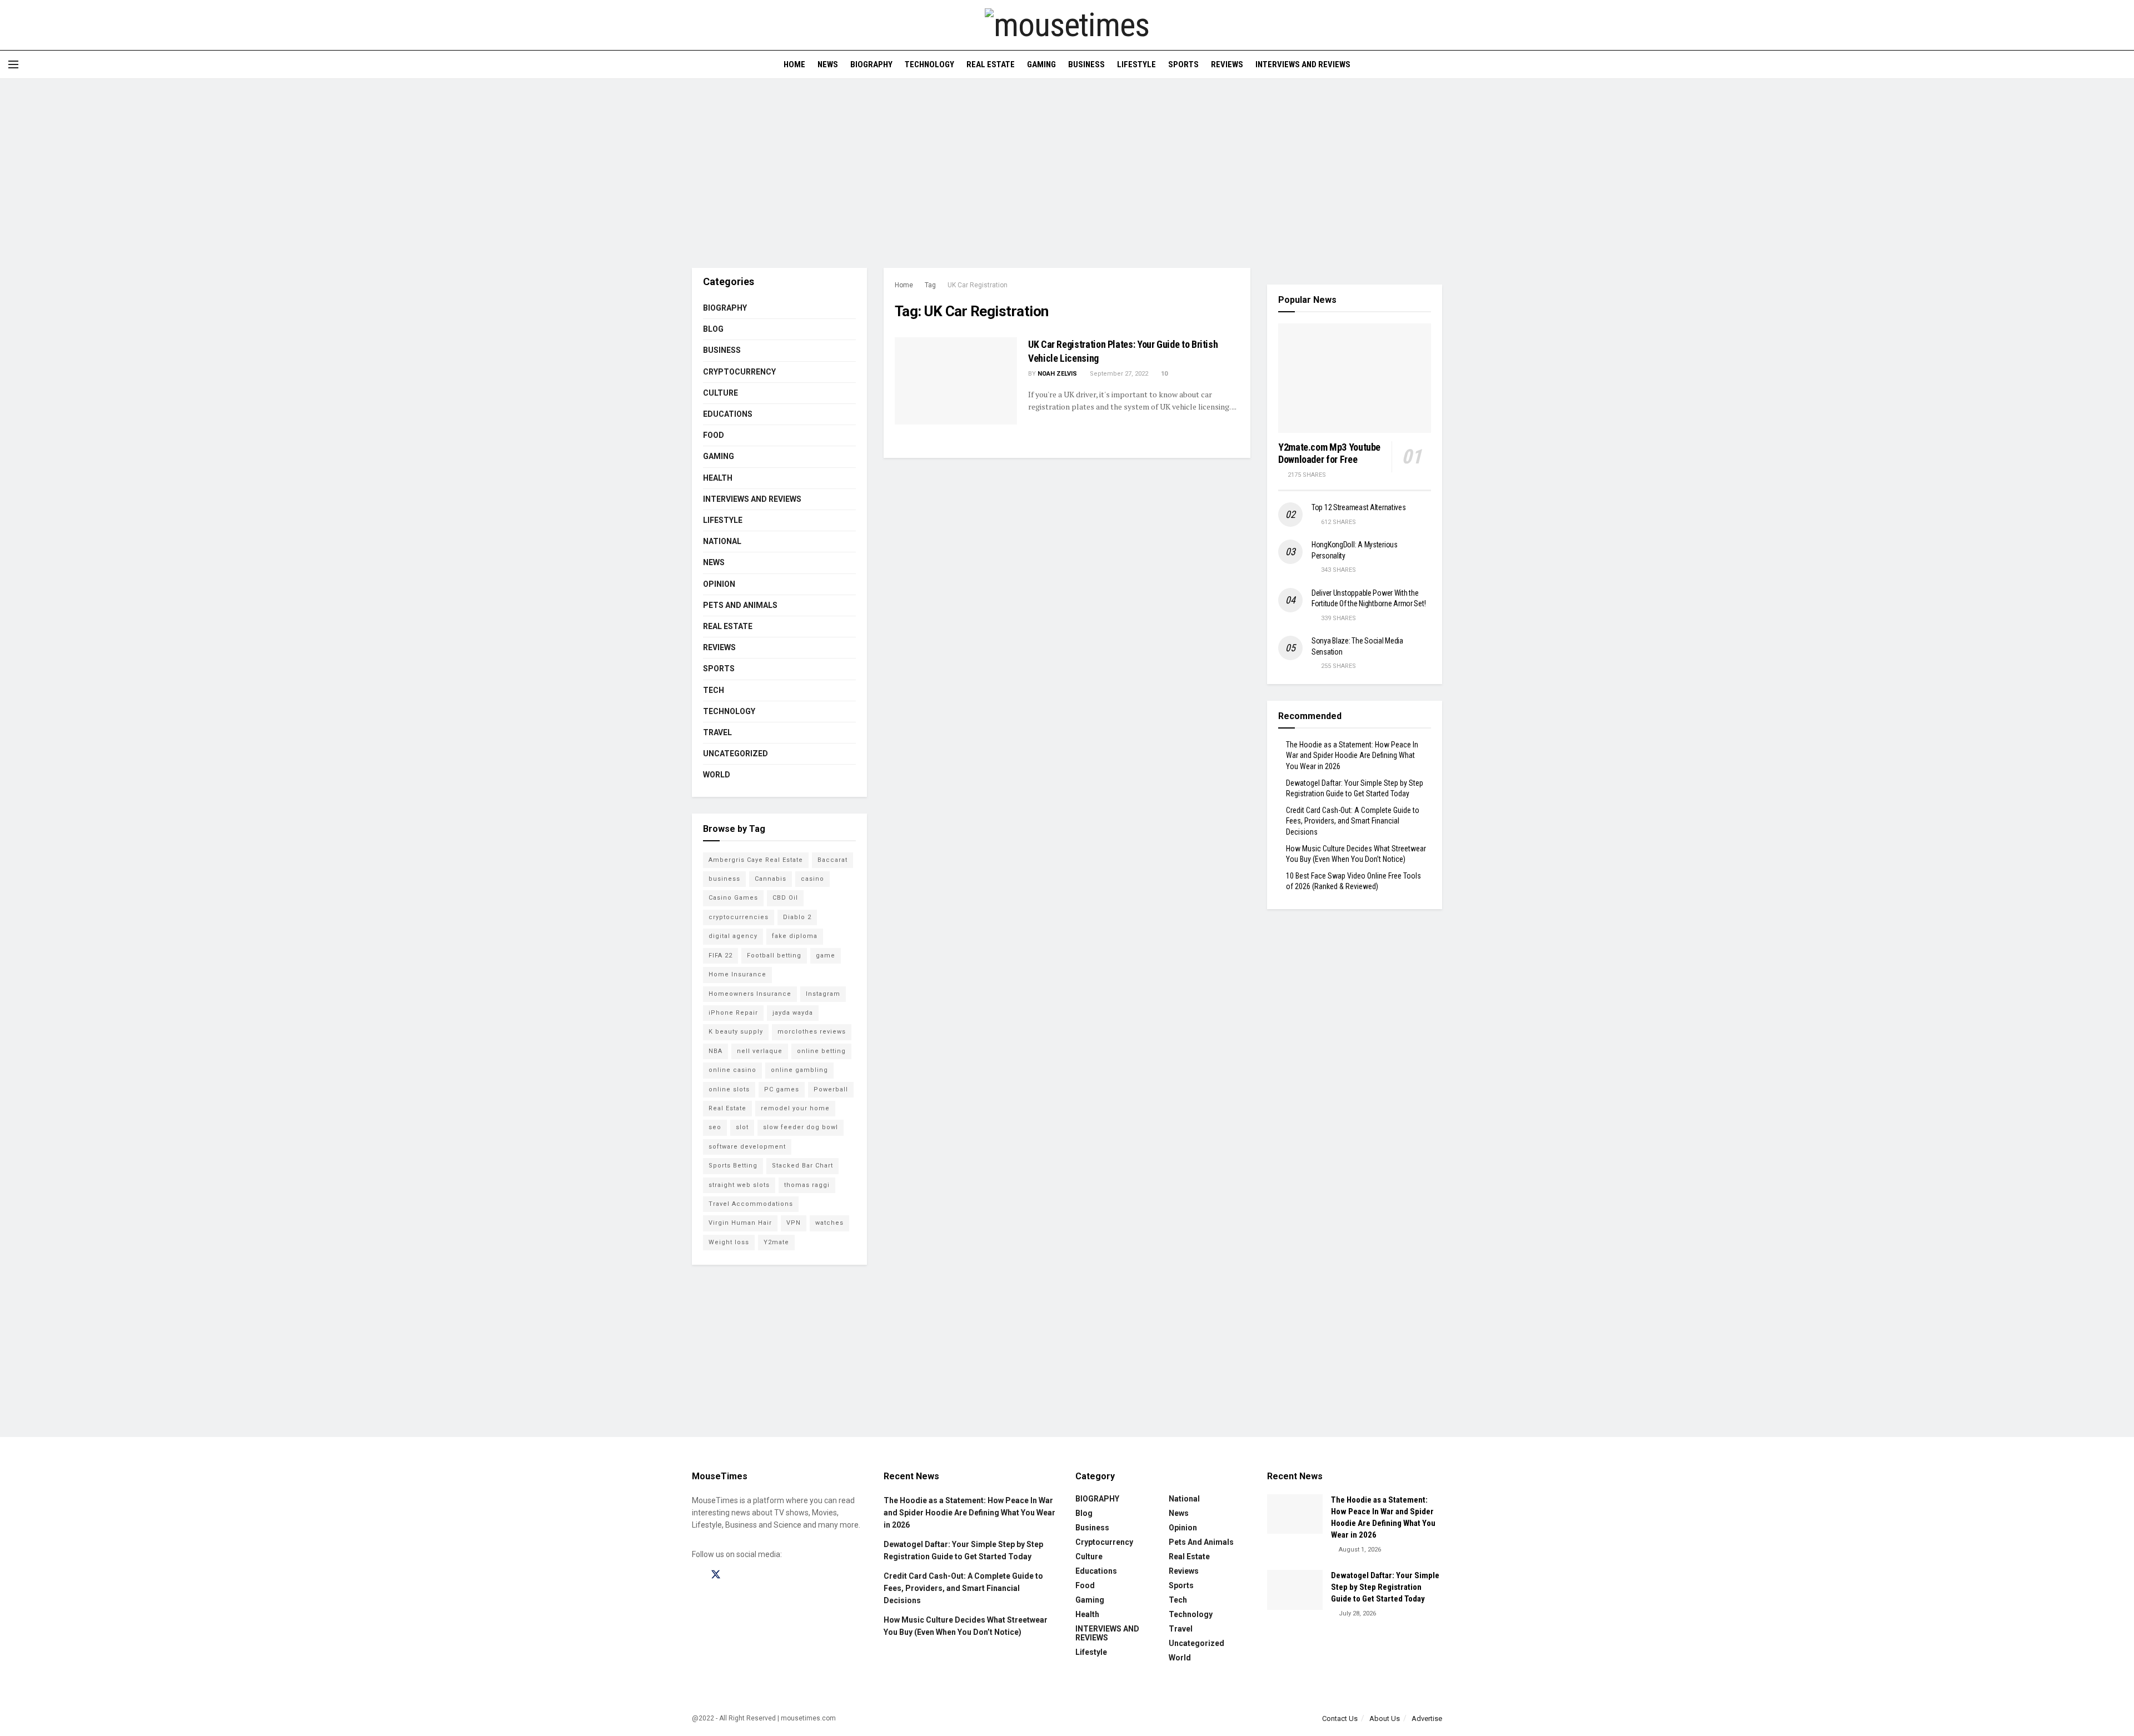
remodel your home (795, 1108)
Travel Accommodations (751, 1204)
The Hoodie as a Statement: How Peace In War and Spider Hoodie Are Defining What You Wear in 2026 (1352, 755)
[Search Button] (2121, 64)
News (828, 64)
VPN (794, 1223)
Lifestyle (1136, 64)
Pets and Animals (740, 605)
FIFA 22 (721, 956)
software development (747, 1147)
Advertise (1427, 1718)
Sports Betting (733, 1166)
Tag (930, 285)
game (826, 956)
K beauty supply (736, 1032)
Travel (717, 732)
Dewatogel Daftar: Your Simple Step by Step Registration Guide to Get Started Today (1385, 1587)
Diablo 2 (797, 917)
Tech (714, 690)
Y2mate (776, 1242)
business (724, 879)
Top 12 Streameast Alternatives (1359, 507)
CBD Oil (785, 898)
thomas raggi (807, 1185)
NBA (716, 1051)
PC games (782, 1089)
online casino (732, 1070)
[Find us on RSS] (774, 1575)
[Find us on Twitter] (716, 1575)
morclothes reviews (812, 1032)
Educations (728, 414)
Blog (713, 329)
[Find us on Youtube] (755, 1575)
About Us (1385, 1718)
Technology (929, 64)
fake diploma (795, 936)
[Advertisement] (1067, 173)
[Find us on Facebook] (696, 1575)
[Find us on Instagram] (736, 1575)
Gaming (1041, 64)
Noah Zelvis (1057, 374)
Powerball (831, 1089)
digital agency (733, 936)
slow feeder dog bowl (801, 1127)
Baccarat (832, 860)
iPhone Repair (733, 1013)
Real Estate (991, 64)
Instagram (823, 994)
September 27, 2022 (1118, 374)
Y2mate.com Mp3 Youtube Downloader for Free (1329, 453)
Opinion (719, 584)
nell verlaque (760, 1051)
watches (829, 1223)
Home (794, 64)
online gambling (799, 1070)
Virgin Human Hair (740, 1223)
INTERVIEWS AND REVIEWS (1303, 64)
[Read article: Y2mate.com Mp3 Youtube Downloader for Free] (1355, 378)
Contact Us (1340, 1718)
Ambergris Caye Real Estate (756, 860)
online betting (821, 1051)
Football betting (774, 956)
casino (812, 879)
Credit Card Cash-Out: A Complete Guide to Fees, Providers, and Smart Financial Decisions (1353, 821)
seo (715, 1127)
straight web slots (739, 1185)
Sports (1183, 64)
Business (1086, 64)
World (717, 775)
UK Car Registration (978, 285)
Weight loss (729, 1242)
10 (1163, 374)
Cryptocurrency (739, 372)
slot (742, 1127)
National (722, 541)
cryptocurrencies (739, 917)
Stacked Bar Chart (802, 1166)
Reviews (1227, 64)
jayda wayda (793, 1013)
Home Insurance (737, 974)
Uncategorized (736, 754)
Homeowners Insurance (750, 994)
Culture (721, 393)
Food (714, 435)
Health (718, 478)
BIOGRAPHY (871, 64)
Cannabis (771, 879)
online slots (729, 1089)
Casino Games (733, 898)
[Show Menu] (13, 64)
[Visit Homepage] (1067, 25)
